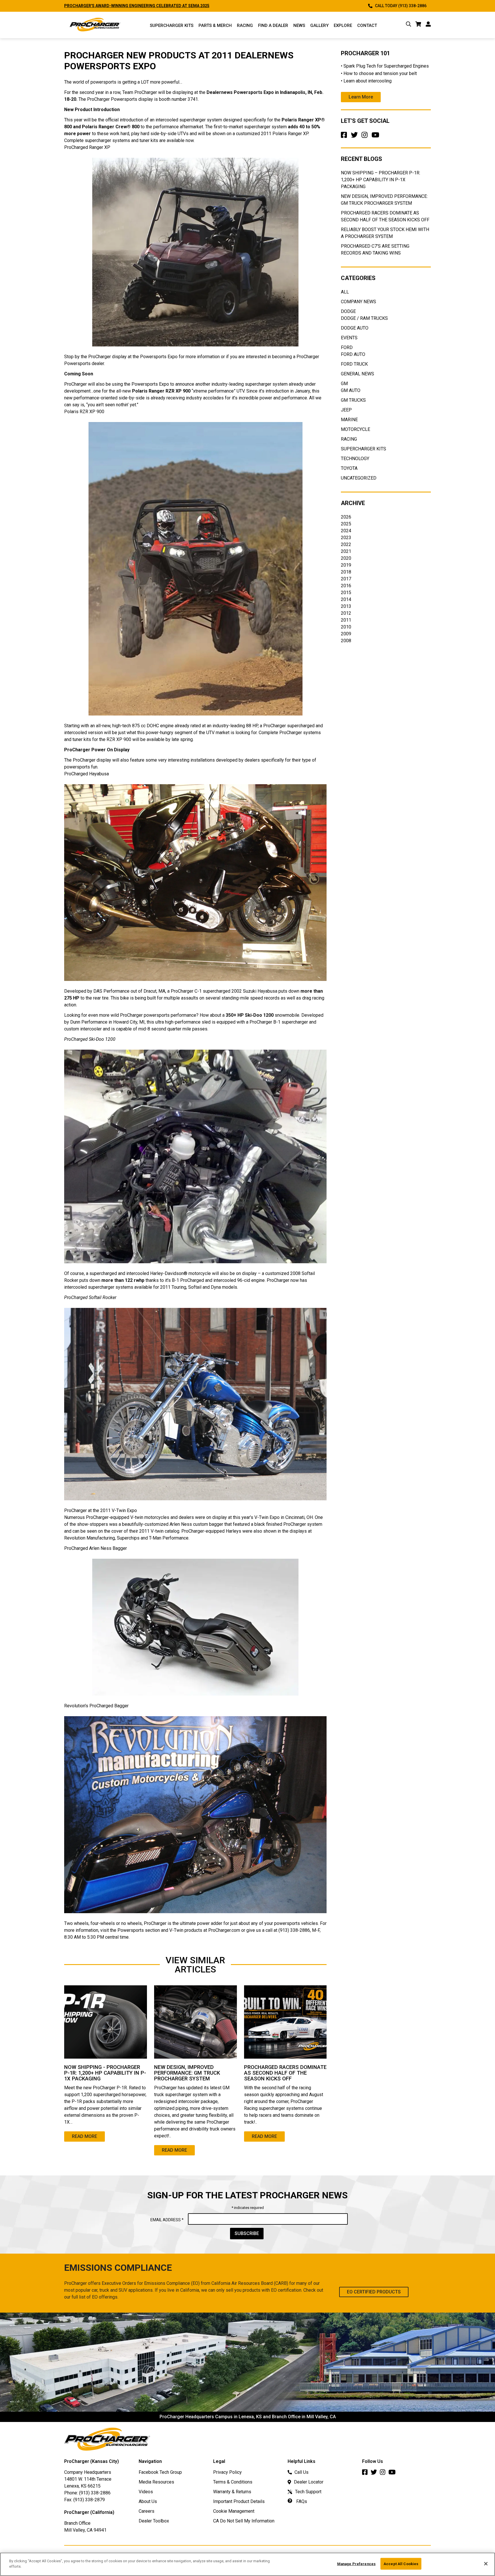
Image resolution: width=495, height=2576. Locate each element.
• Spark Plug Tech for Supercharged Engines (385, 66)
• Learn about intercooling (366, 81)
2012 (346, 613)
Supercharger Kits (364, 449)
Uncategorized (359, 478)
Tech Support (308, 2492)
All (345, 292)
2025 (346, 524)
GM (344, 384)
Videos (146, 2492)
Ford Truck (354, 364)
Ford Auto (353, 354)
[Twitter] (355, 137)
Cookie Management (234, 2511)
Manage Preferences (356, 2564)
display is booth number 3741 (168, 99)
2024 (346, 531)
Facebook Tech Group (160, 2472)
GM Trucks (353, 400)
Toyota (349, 468)
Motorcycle (355, 429)
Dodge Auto (355, 328)
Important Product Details (239, 2501)
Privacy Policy (227, 2472)
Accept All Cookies (401, 2564)
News (299, 25)
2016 (346, 586)
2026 (346, 517)
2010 (346, 627)
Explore (343, 25)
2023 (346, 538)
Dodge (348, 311)
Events (349, 338)
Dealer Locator (309, 2482)
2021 (346, 551)
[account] (428, 25)
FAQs (301, 2501)
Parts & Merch (215, 25)
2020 (346, 558)
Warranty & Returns (232, 2492)
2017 (346, 579)
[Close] (486, 2564)
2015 (346, 593)
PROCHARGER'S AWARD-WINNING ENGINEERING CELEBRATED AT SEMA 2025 (179, 6)
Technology (355, 459)
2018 (346, 572)
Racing (245, 25)
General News (357, 374)
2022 (346, 544)
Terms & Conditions (233, 2482)
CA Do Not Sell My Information (244, 2521)
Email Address (167, 2220)
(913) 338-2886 (95, 2493)
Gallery (319, 25)
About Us (148, 2501)
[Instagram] (366, 137)
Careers (147, 2511)
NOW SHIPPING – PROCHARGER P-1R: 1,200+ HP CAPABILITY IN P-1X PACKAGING (381, 180)
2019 (346, 565)
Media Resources (156, 2482)
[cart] (418, 25)
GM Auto (351, 390)
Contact (367, 25)
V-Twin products (186, 1930)
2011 (346, 620)
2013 (346, 606)
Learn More (361, 97)
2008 (346, 641)
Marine (349, 420)
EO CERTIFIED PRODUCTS (374, 2292)
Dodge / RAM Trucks (364, 318)
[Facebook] (345, 137)
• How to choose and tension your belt (379, 73)
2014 (346, 599)
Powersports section (139, 1930)
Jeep (346, 410)
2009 (346, 634)
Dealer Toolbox (154, 2521)
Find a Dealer (273, 25)
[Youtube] (377, 137)
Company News (359, 302)
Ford (347, 347)
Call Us (301, 2472)
